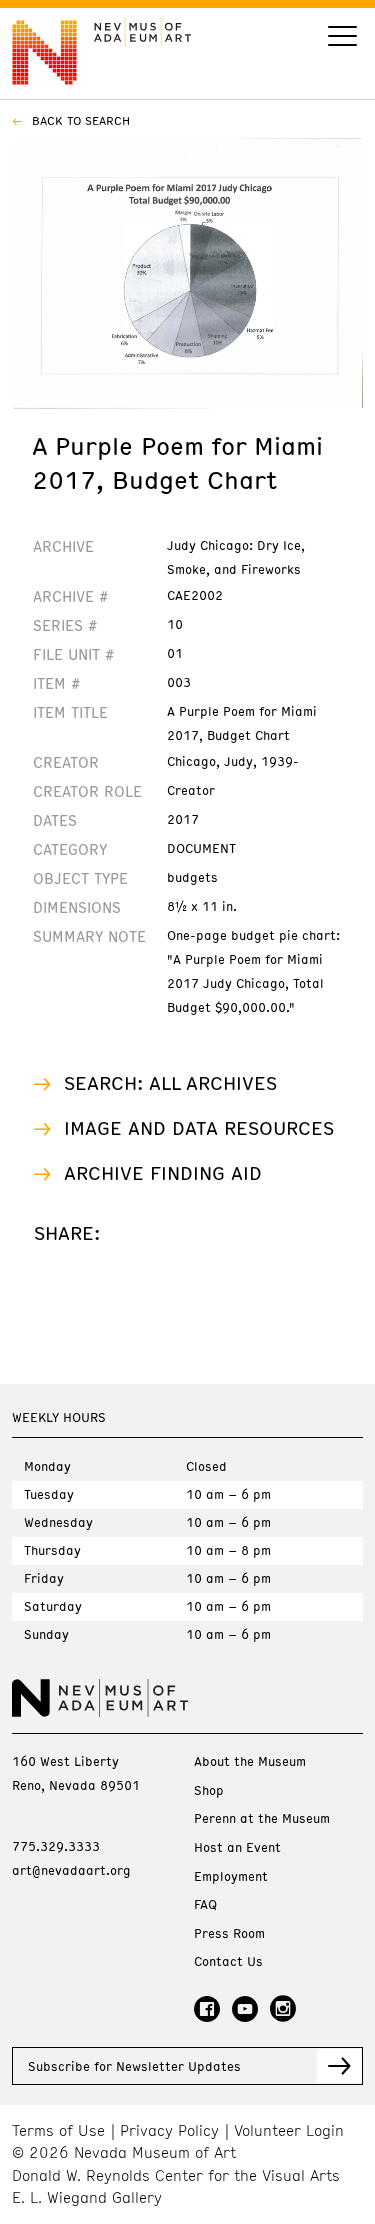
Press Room (229, 1933)
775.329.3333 (56, 1846)
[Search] (342, 38)
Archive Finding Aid (163, 1172)
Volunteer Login (289, 2130)
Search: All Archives (170, 1082)
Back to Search (79, 120)
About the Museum (250, 1761)
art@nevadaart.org (71, 1870)
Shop (209, 1790)
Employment (231, 1876)
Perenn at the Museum (262, 1818)
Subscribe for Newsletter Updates (134, 2066)
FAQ (205, 1904)
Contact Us (228, 1961)
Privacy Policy (169, 2130)
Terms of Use (58, 2130)
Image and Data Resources (199, 1127)
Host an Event (237, 1847)
